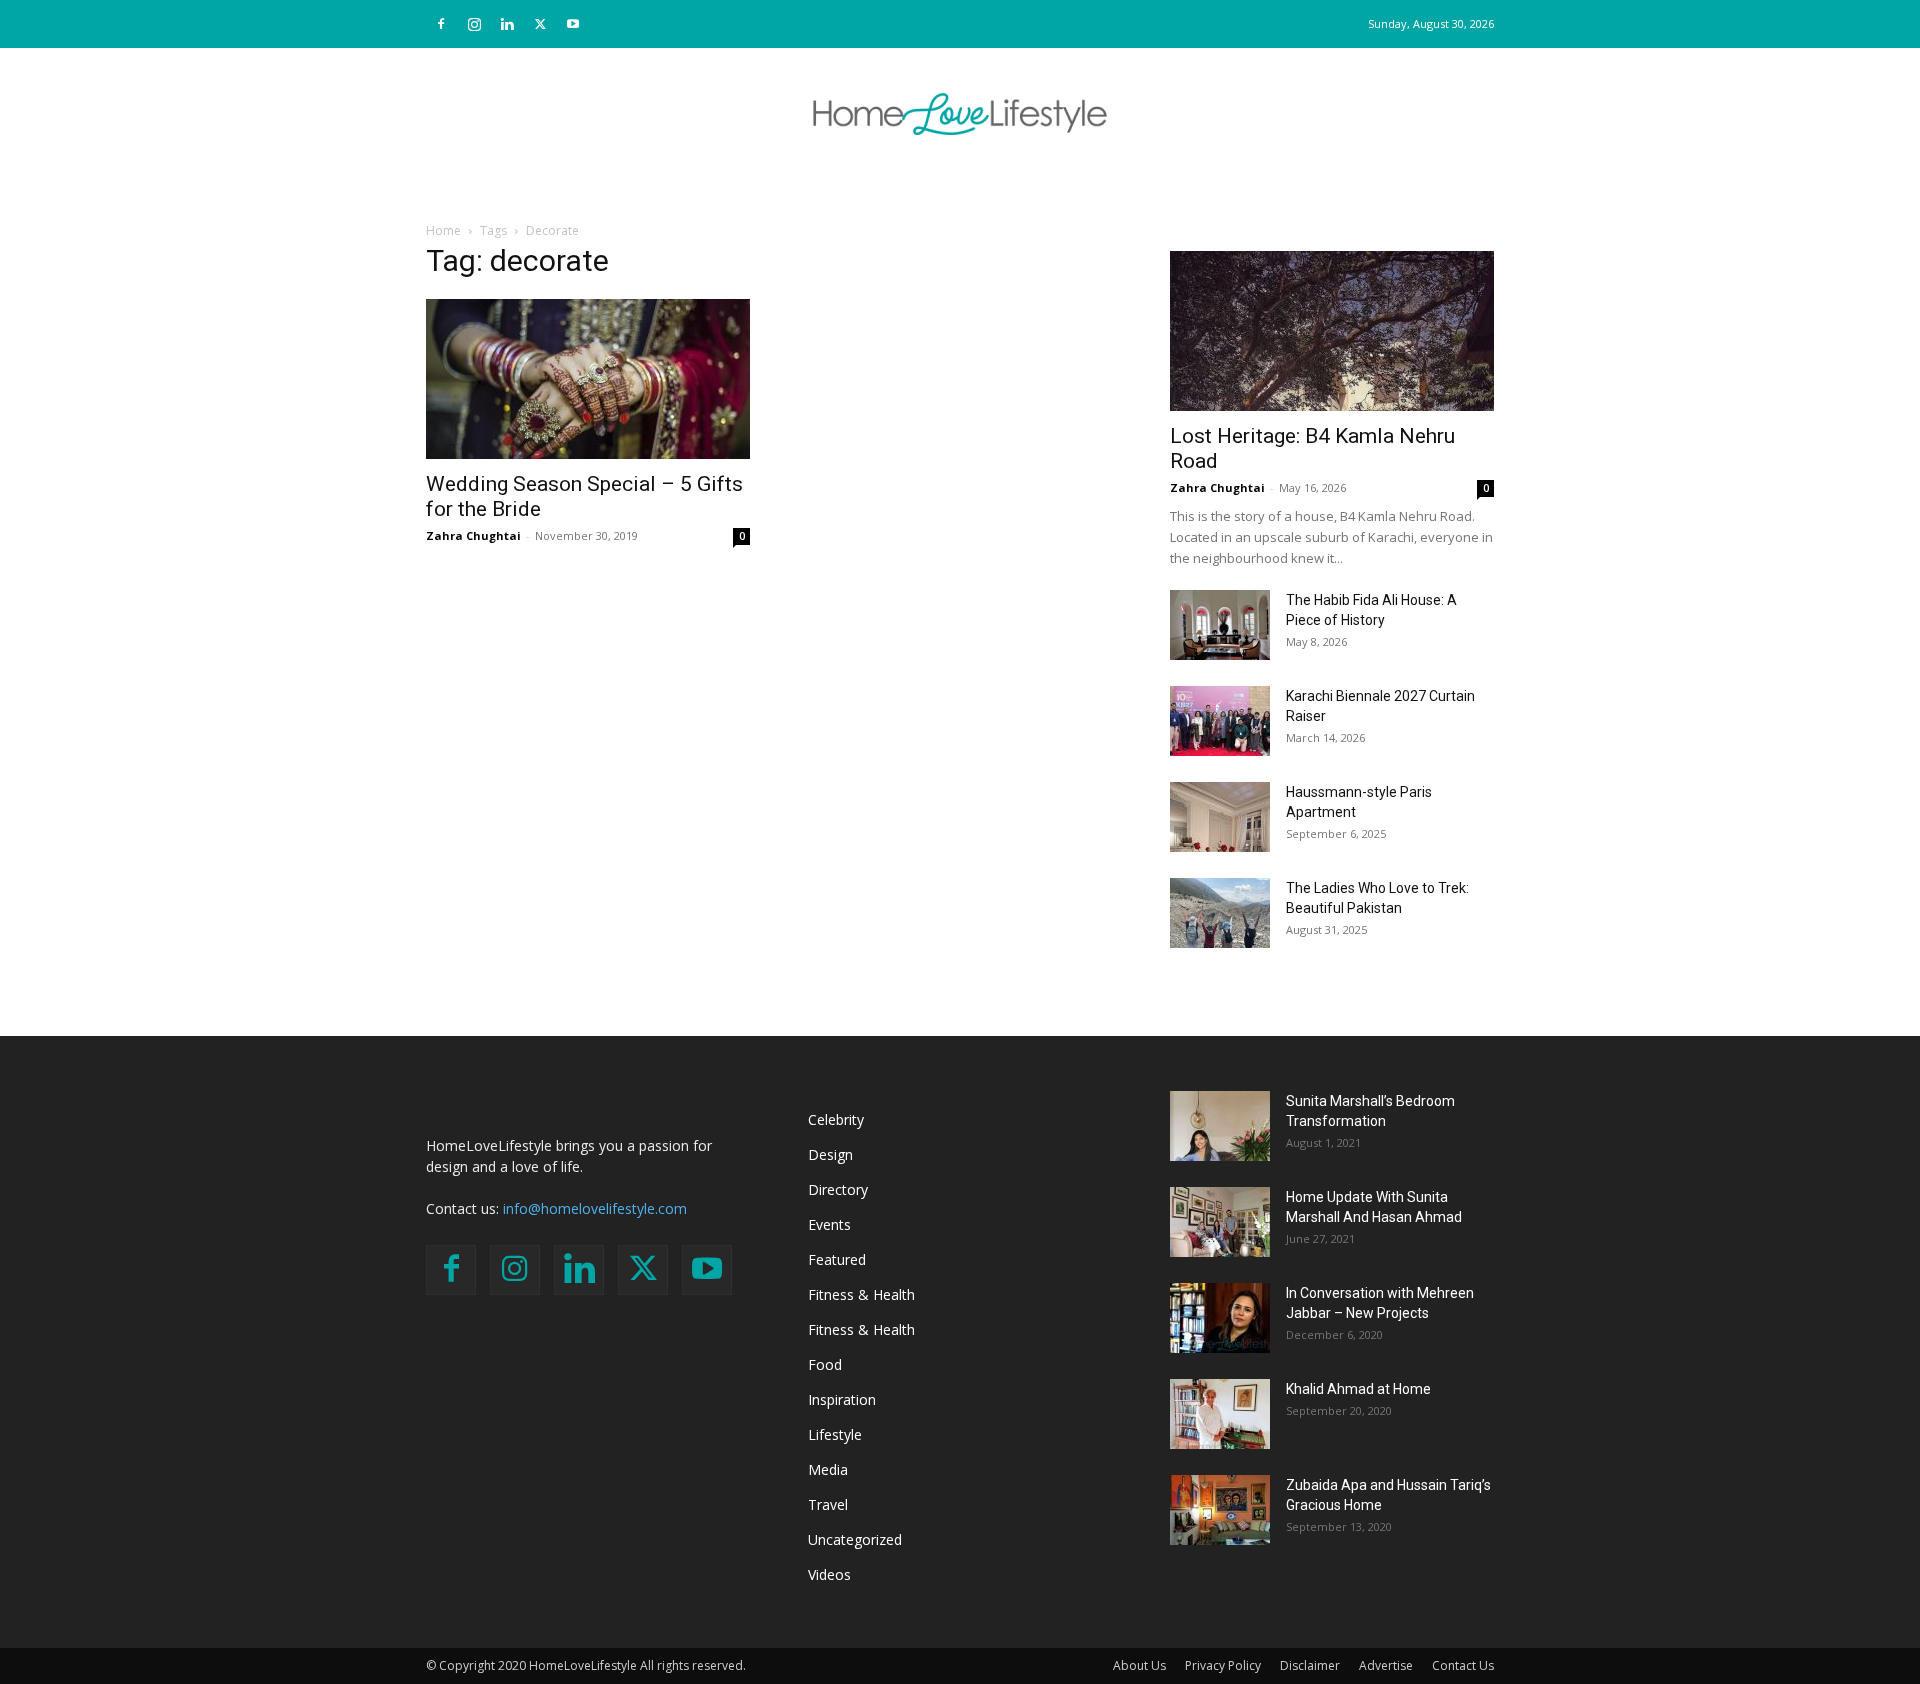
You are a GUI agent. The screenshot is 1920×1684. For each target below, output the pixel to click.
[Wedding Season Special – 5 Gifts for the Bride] (588, 379)
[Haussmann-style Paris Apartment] (1220, 817)
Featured (837, 1259)
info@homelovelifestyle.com (595, 1208)
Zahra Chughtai (473, 535)
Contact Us (1463, 1665)
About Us (1139, 1665)
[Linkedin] (507, 24)
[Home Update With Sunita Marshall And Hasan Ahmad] (1220, 1222)
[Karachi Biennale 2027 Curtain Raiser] (1220, 721)
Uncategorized (855, 1539)
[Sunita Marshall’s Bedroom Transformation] (1220, 1126)
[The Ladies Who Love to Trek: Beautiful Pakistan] (1220, 913)
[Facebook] (441, 24)
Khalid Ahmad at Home (1358, 1389)
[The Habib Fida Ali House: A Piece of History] (1220, 625)
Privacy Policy (1223, 1665)
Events (829, 1224)
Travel (828, 1504)
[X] (540, 24)
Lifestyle (835, 1434)
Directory (838, 1189)
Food (825, 1364)
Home (443, 230)
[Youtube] (573, 24)
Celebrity (836, 1119)
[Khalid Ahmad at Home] (1220, 1414)
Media (828, 1469)
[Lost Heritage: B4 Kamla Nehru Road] (1332, 331)
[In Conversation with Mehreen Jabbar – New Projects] (1220, 1318)
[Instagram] (474, 24)
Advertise (1386, 1665)
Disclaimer (1310, 1665)
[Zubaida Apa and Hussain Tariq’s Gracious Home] (1220, 1510)
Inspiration (842, 1399)
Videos (829, 1574)
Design (830, 1154)
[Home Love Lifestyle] (960, 114)
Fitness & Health (861, 1294)
